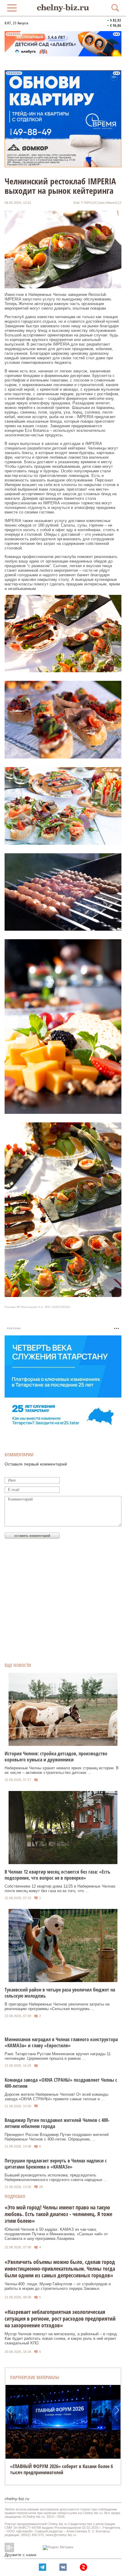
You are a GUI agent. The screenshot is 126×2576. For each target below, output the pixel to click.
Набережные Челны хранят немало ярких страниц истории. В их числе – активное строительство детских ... (62, 1770)
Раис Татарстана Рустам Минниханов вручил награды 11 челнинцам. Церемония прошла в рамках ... (58, 2056)
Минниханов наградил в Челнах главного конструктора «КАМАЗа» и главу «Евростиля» (61, 2042)
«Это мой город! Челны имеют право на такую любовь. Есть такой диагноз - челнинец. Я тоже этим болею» (58, 2214)
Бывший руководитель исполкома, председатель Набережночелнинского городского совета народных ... (56, 2177)
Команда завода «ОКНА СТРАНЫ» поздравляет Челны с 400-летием (61, 2083)
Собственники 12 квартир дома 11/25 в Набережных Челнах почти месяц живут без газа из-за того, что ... (60, 1888)
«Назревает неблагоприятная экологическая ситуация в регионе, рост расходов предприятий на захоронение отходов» (60, 2318)
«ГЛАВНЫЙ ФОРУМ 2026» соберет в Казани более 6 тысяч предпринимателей (61, 2469)
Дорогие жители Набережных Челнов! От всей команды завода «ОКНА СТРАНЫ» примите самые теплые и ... (56, 2097)
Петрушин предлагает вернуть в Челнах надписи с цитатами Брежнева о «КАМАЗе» (56, 2164)
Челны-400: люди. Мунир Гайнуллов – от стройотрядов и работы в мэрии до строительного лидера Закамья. (58, 2286)
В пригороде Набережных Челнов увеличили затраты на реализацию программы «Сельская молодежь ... (57, 2006)
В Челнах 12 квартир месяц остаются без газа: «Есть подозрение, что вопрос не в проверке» (57, 1875)
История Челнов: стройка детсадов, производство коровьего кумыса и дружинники (56, 1757)
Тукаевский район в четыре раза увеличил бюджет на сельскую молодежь (60, 1993)
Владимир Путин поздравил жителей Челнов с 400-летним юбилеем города (57, 2123)
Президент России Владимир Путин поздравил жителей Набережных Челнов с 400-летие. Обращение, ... (57, 2137)
